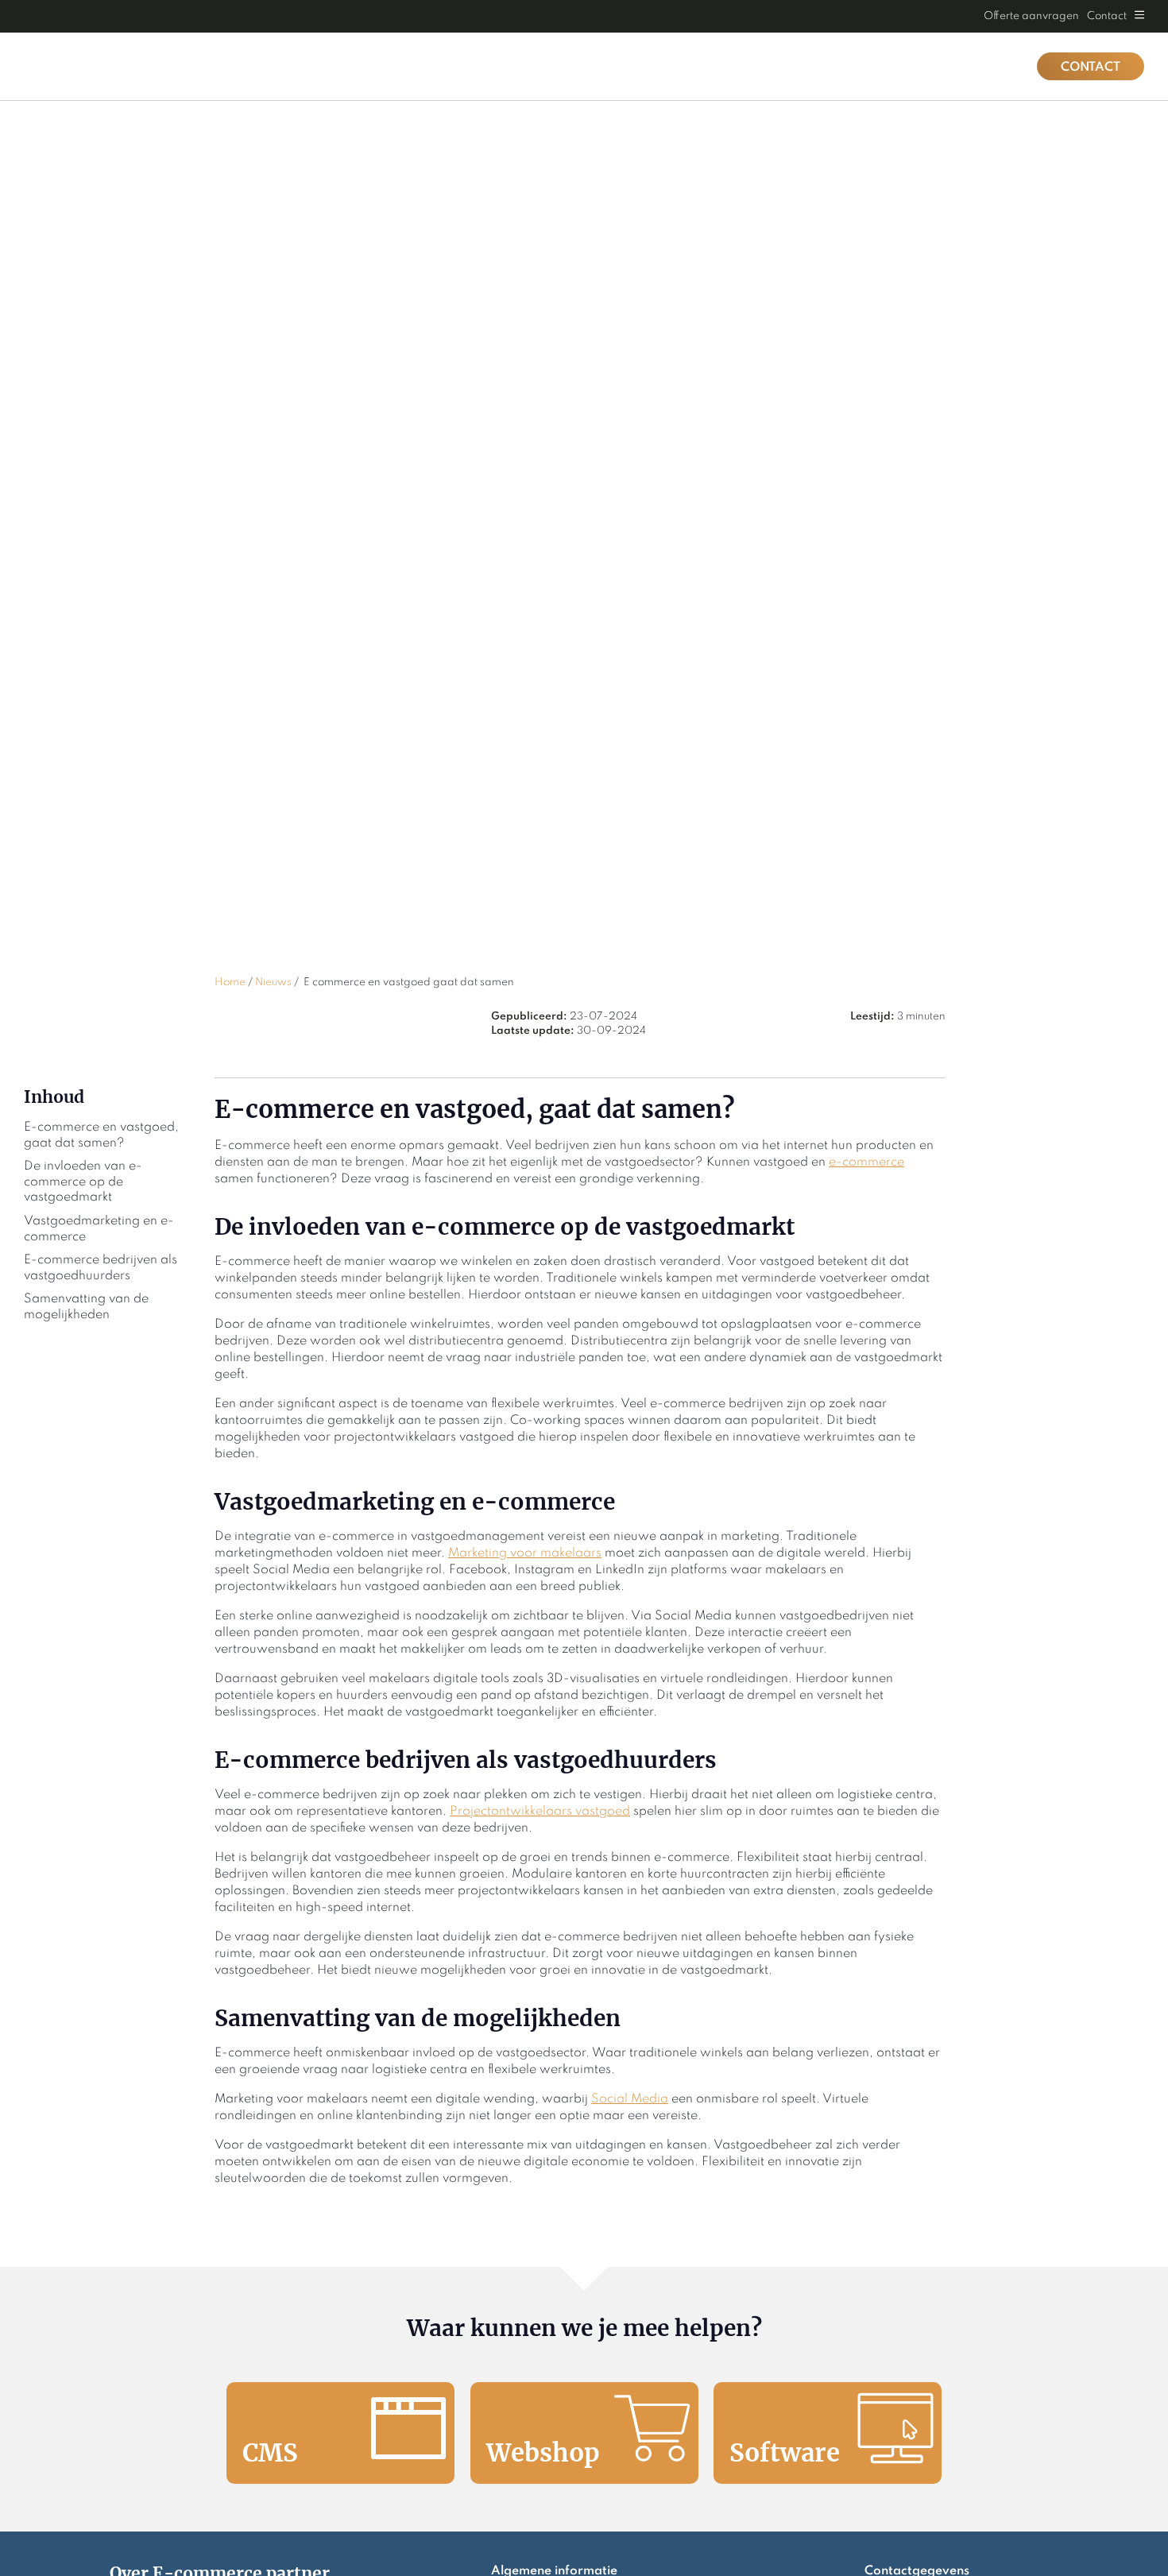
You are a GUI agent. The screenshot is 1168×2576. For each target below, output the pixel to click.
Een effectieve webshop (938, 66)
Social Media (630, 2099)
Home (694, 66)
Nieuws (273, 982)
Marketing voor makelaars (525, 1553)
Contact (1107, 16)
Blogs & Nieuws (790, 66)
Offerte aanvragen (1031, 16)
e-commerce (866, 1162)
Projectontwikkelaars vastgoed (540, 1812)
